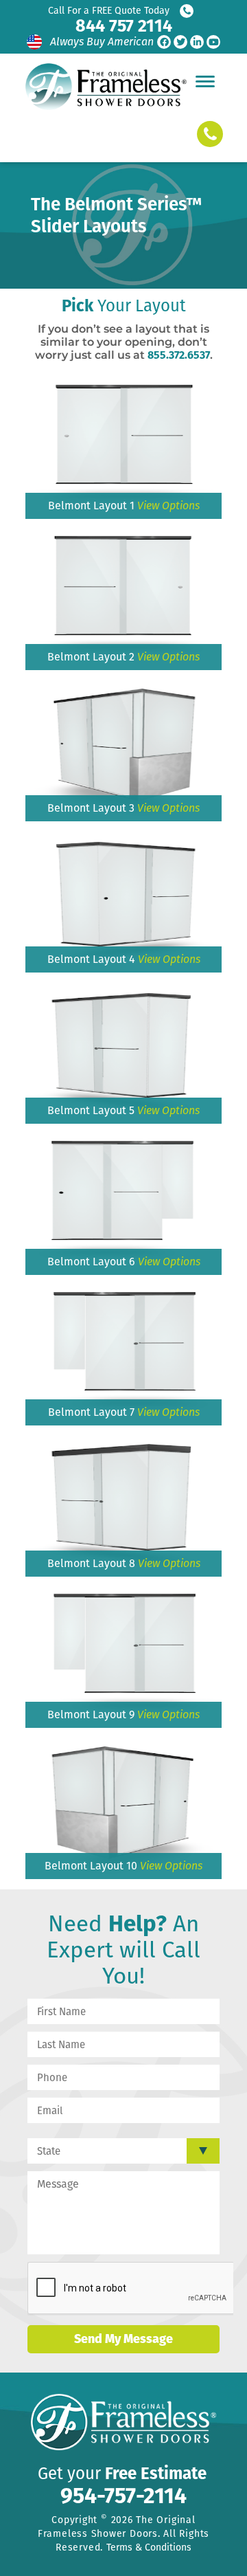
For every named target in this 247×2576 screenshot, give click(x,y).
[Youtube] (213, 42)
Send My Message (123, 2339)
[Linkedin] (197, 42)
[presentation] (132, 2289)
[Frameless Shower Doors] (106, 87)
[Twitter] (180, 42)
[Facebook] (164, 42)
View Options (168, 506)
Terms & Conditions (149, 2547)
